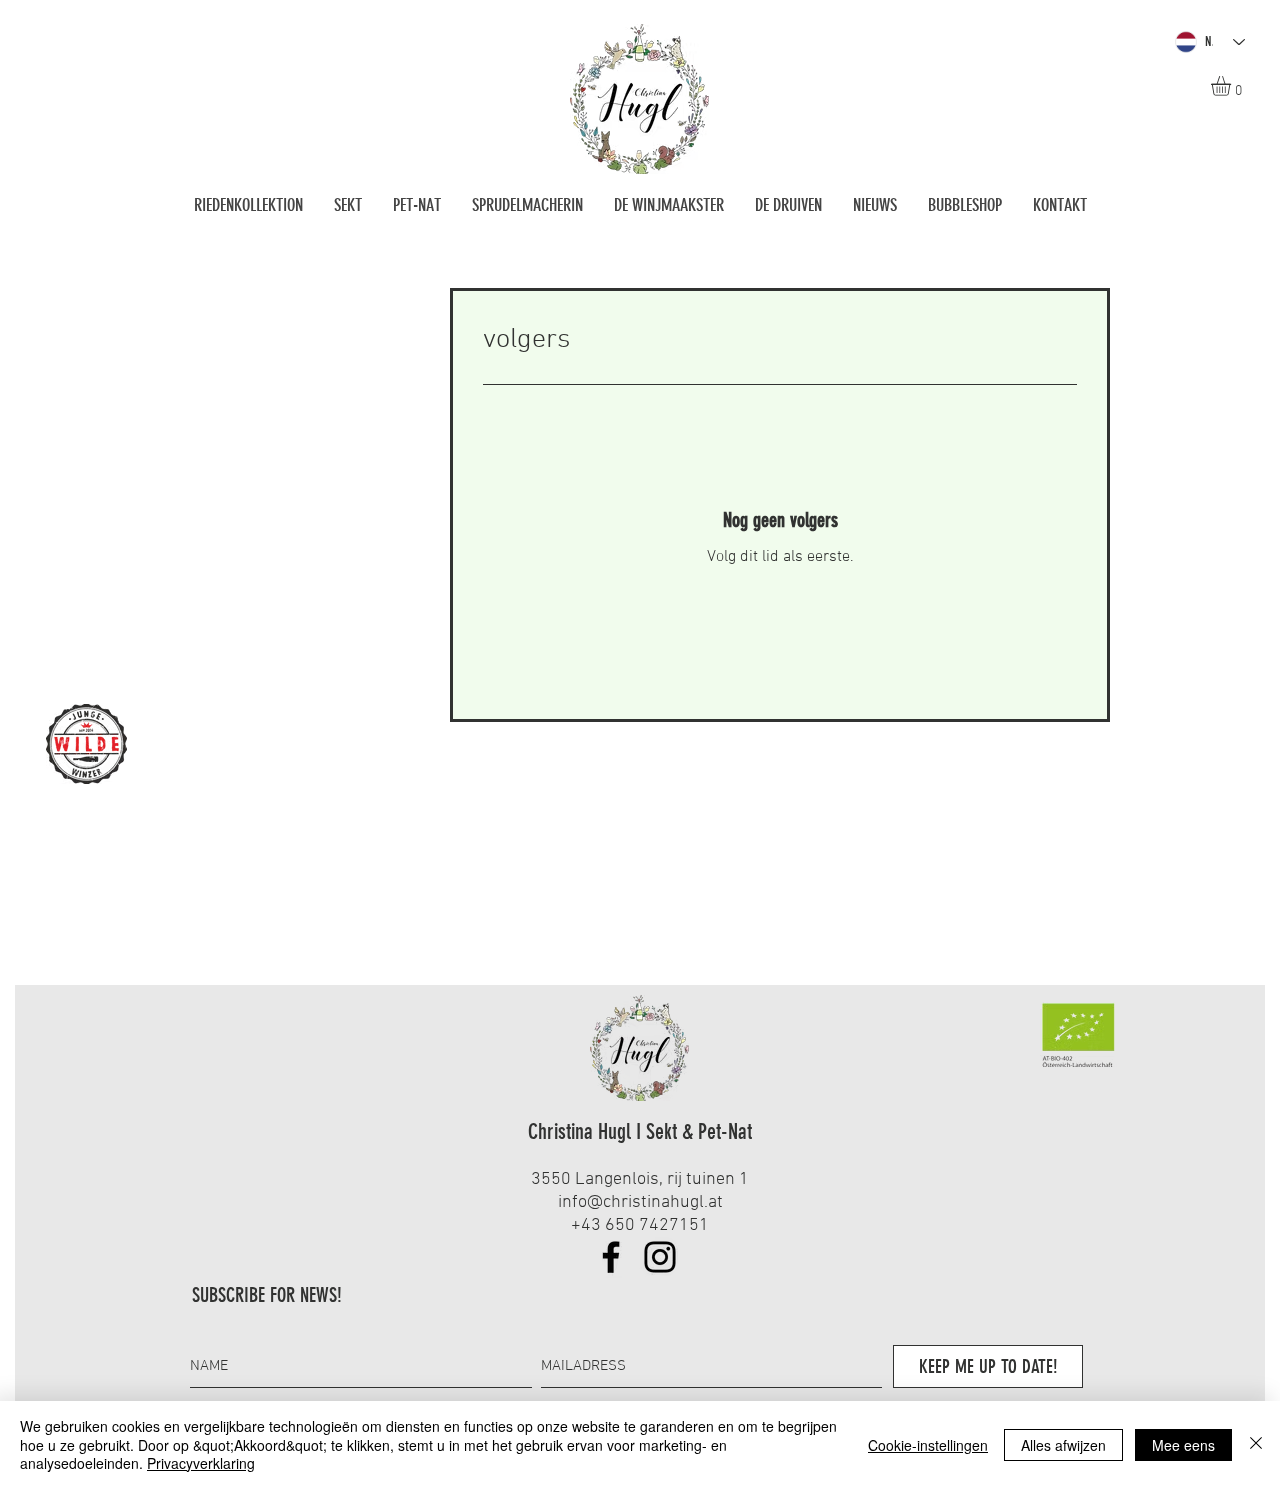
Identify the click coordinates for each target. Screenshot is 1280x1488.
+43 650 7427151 (640, 1225)
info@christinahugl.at (640, 1202)
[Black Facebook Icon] (611, 1257)
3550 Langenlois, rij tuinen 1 (640, 1179)
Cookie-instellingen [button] (928, 1445)
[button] (1232, 86)
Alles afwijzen (1063, 1445)
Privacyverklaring (201, 1463)
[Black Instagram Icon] (660, 1257)
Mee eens (1183, 1445)
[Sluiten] (1256, 1444)
